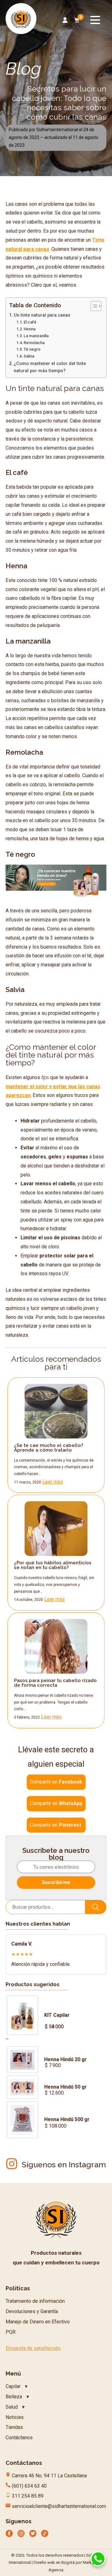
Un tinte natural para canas (42, 315)
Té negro (32, 349)
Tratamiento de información (35, 2301)
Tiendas (14, 2427)
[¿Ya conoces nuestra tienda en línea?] (56, 897)
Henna (30, 329)
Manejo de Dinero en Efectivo (38, 2322)
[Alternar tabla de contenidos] (93, 306)
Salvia (29, 356)
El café (30, 322)
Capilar (13, 2386)
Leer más (53, 1482)
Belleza (14, 2397)
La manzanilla (36, 336)
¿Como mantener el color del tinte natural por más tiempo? (50, 367)
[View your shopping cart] (77, 20)
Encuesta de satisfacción (33, 2348)
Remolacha (34, 343)
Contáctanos (19, 2438)
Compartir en (56, 1782)
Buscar (96, 1907)
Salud (12, 2407)
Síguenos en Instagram (64, 2164)
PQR (11, 2332)
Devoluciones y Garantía (32, 2311)
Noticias (15, 2417)
